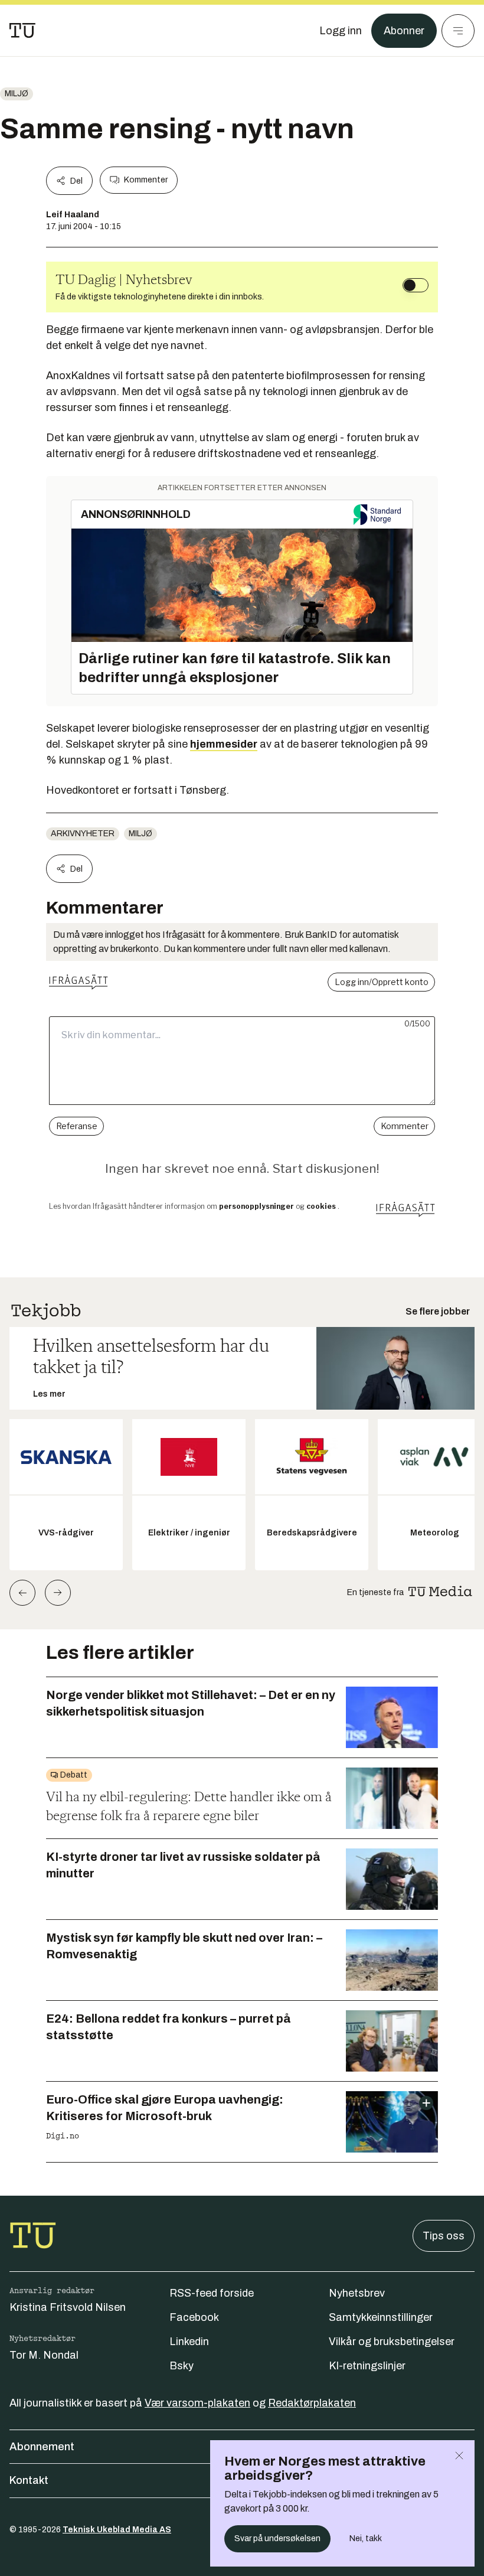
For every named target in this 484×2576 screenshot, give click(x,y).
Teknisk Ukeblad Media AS (117, 2530)
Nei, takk (366, 2538)
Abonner (404, 31)
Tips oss (444, 2236)
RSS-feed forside (212, 2293)
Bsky (181, 2366)
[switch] (416, 285)
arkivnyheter (83, 834)
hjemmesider (224, 744)
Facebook (194, 2317)
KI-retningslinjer (367, 2366)
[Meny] (458, 31)
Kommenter (146, 180)
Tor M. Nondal (44, 2355)
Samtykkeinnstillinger (381, 2317)
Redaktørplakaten (312, 2403)
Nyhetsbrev (357, 2293)
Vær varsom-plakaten (197, 2403)
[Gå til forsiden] (22, 31)
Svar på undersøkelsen (277, 2538)
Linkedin (189, 2342)
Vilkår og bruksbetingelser (392, 2342)
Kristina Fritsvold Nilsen (68, 2307)
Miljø (17, 94)
